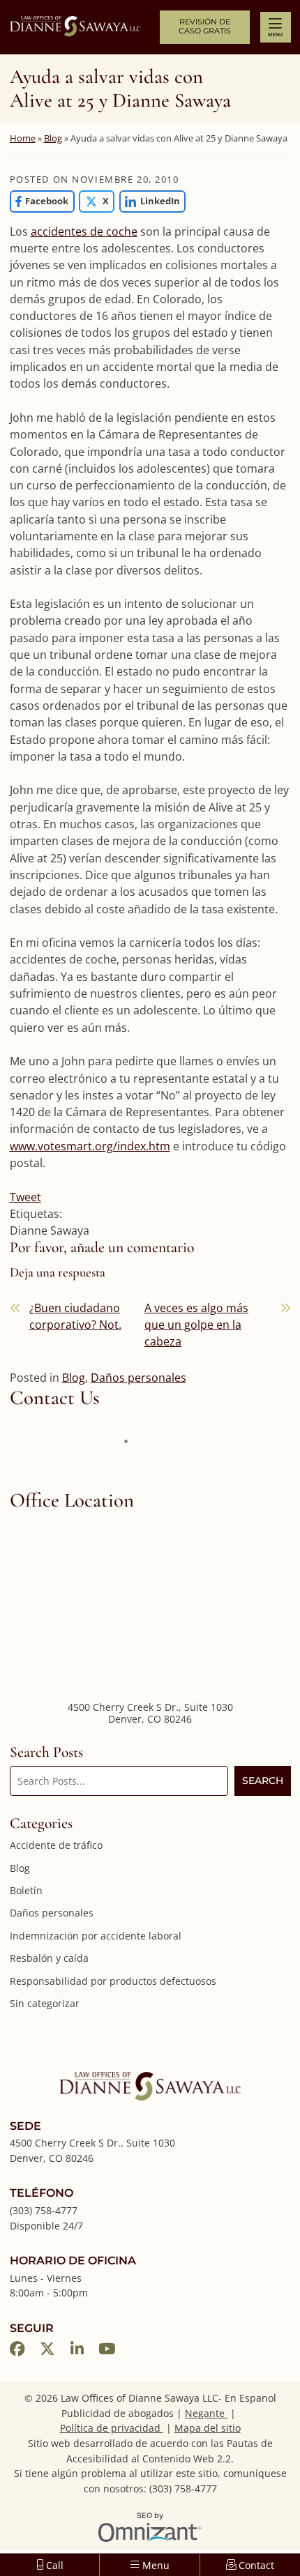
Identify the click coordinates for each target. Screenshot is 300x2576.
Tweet (25, 1197)
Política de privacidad (112, 2428)
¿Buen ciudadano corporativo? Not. (75, 1316)
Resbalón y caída (49, 1958)
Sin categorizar (45, 2003)
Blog (53, 138)
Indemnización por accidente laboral (96, 1936)
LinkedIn (150, 201)
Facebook (39, 201)
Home (23, 138)
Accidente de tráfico (56, 1845)
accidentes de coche (84, 231)
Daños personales (138, 1378)
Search (263, 1781)
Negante (206, 2413)
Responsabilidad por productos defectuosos (113, 1981)
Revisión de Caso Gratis (205, 26)
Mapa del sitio (208, 2428)
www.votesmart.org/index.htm (90, 1146)
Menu (275, 34)
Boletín (26, 1890)
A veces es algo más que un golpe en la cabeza (196, 1325)
